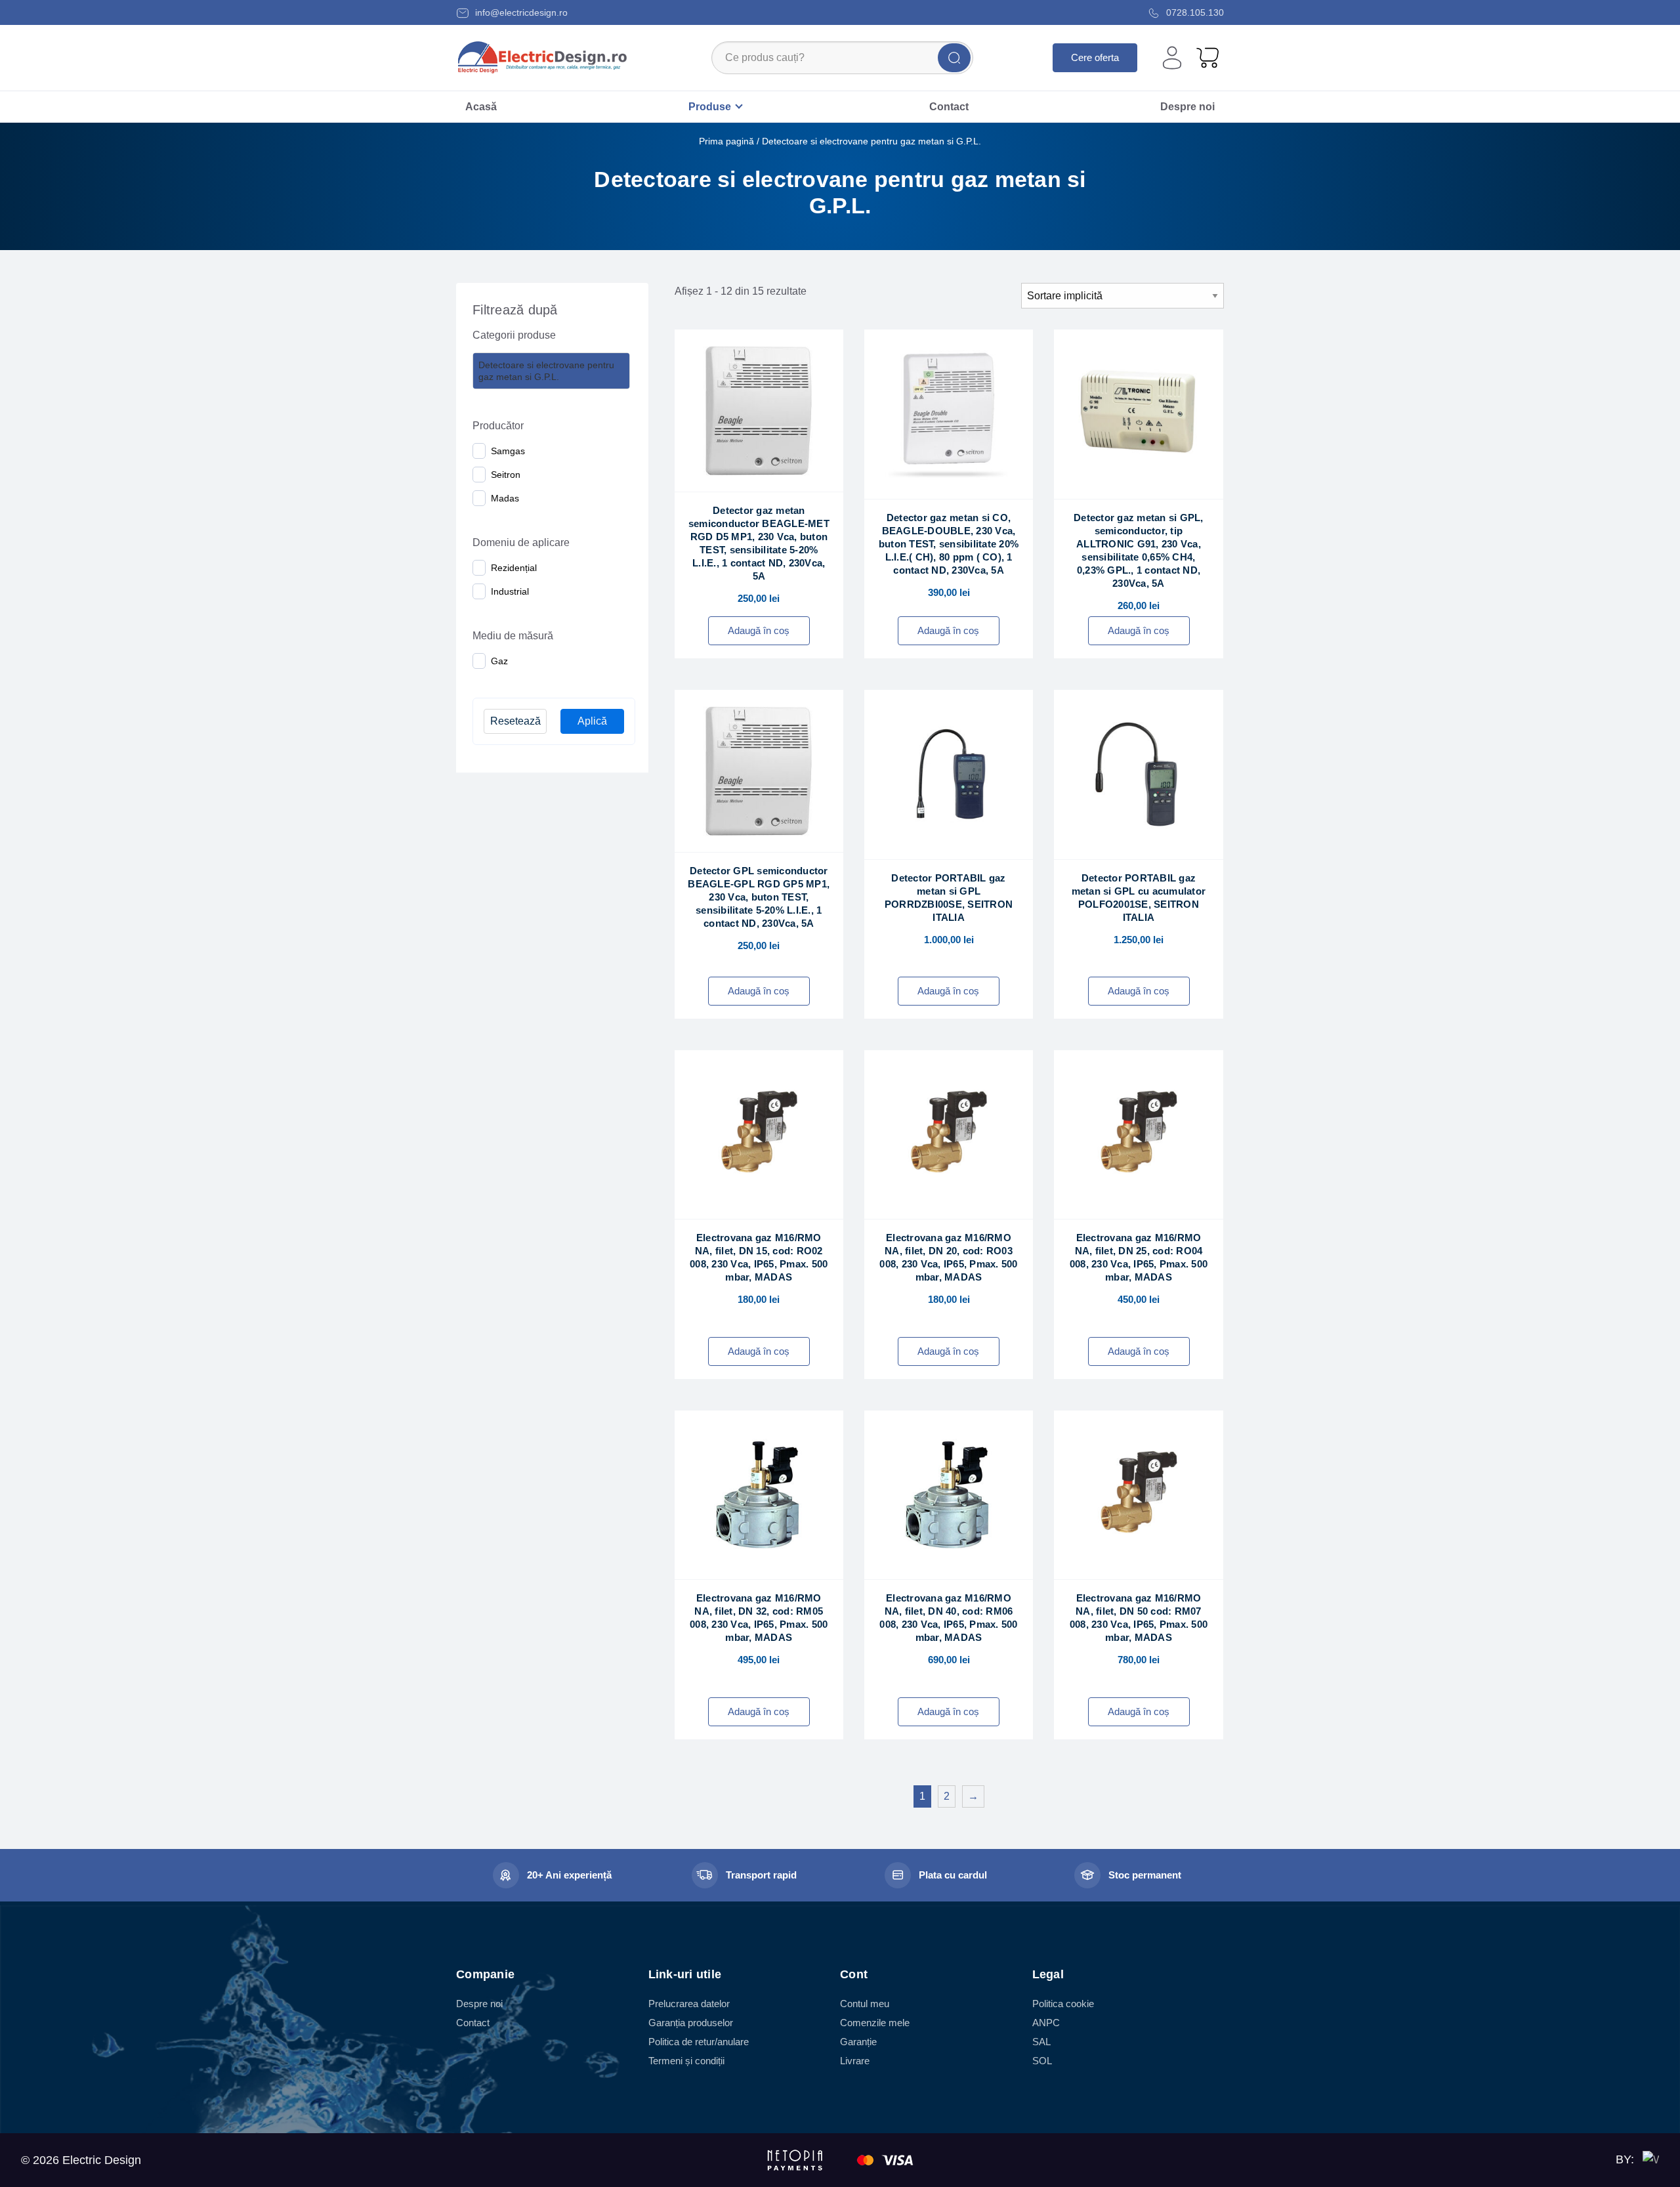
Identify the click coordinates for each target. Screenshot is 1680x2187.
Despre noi (479, 2004)
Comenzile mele (875, 2023)
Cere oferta (1095, 57)
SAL (1041, 2042)
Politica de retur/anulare (699, 2042)
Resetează (515, 721)
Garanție (858, 2042)
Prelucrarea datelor (689, 2004)
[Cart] (1207, 57)
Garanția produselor (691, 2023)
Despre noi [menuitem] (1187, 107)
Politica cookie (1063, 2004)
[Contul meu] (1172, 58)
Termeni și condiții (686, 2061)
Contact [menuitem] (949, 107)
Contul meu (865, 2004)
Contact (473, 2023)
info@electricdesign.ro (520, 12)
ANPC (1046, 2023)
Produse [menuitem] (710, 107)
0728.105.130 (1194, 12)
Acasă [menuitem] (481, 107)
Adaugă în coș (759, 630)
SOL (1042, 2061)
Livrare (855, 2061)
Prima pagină (726, 141)
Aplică (592, 721)
